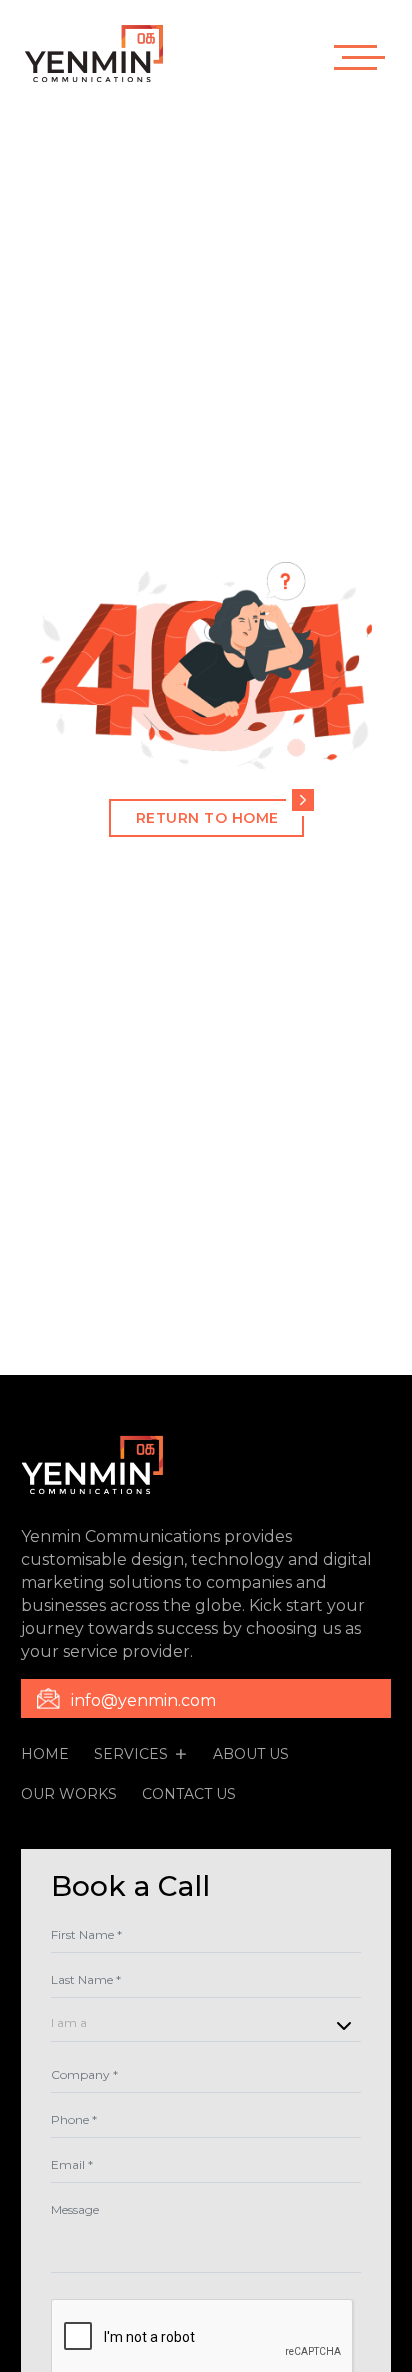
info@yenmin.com (143, 1700)
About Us (251, 1754)
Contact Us (189, 1794)
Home (45, 1754)
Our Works (69, 1794)
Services (131, 1754)
